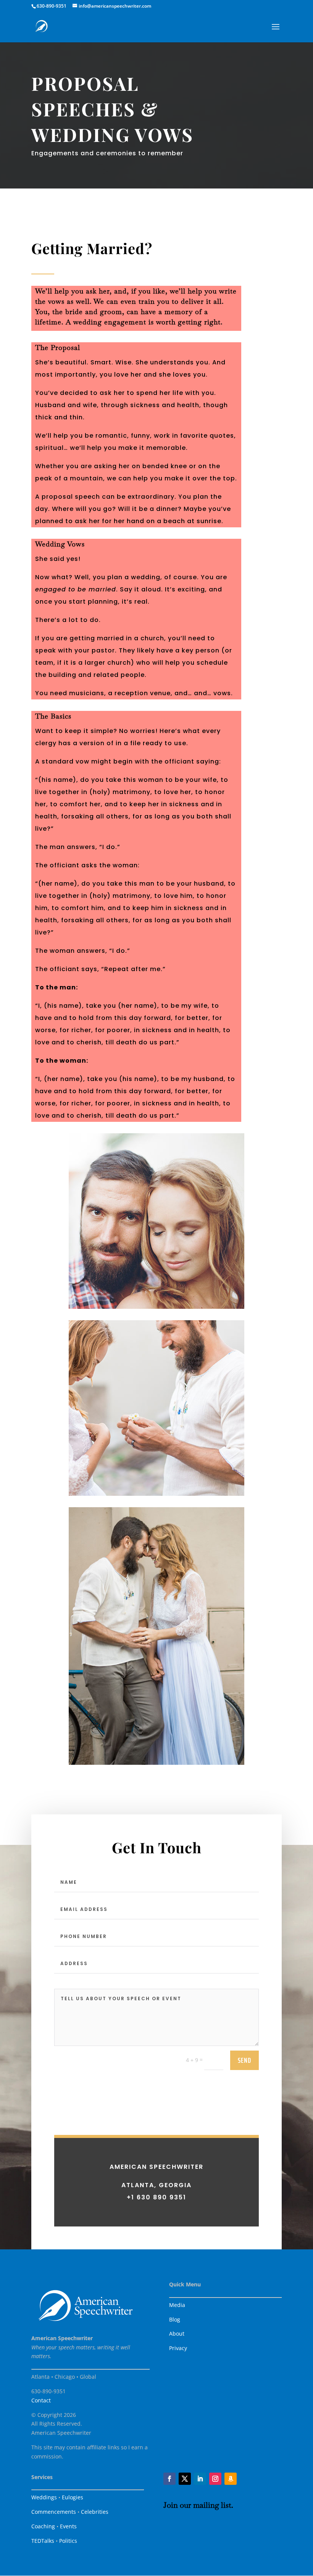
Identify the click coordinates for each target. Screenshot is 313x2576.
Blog (175, 2319)
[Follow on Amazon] (231, 2479)
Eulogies (73, 2497)
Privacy (178, 2348)
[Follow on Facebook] (169, 2479)
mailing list (212, 2505)
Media (177, 2305)
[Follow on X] (185, 2479)
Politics (68, 2541)
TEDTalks (43, 2541)
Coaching (43, 2526)
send (244, 2060)
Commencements (54, 2512)
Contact (41, 2400)
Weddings (44, 2497)
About (177, 2334)
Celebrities (95, 2512)
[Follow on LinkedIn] (200, 2479)
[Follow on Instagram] (215, 2479)
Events (68, 2526)
